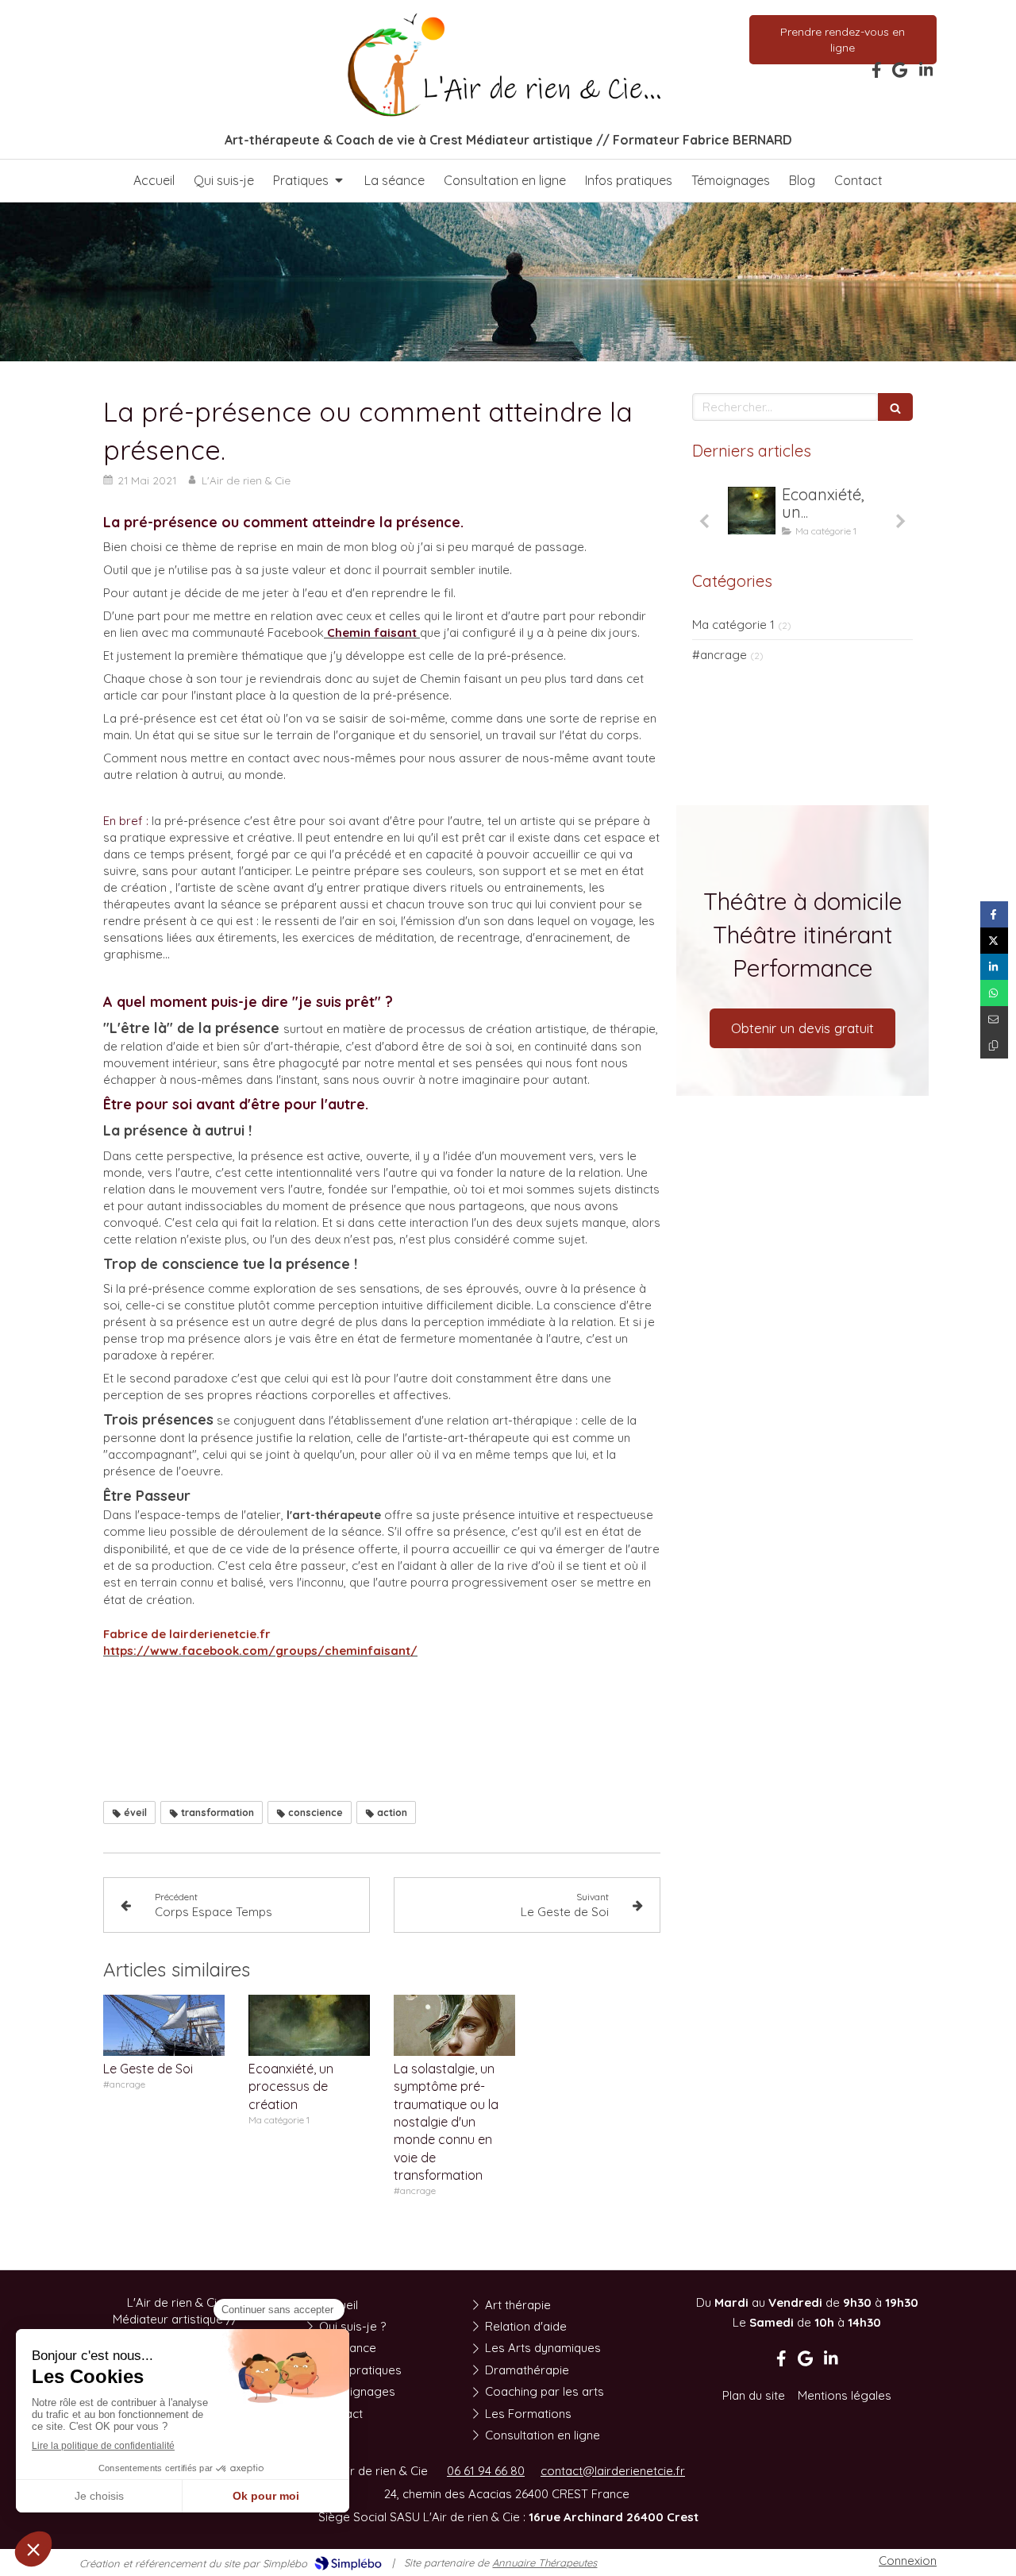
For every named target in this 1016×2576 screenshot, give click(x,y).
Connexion (908, 2561)
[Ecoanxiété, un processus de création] (309, 2025)
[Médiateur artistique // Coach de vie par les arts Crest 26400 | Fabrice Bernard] (508, 66)
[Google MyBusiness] (900, 73)
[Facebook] (877, 73)
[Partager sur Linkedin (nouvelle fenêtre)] (994, 967)
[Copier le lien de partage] (994, 1045)
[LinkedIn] (926, 73)
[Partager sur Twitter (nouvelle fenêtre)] (994, 941)
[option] (802, 515)
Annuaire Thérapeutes (545, 2563)
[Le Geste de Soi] (164, 2025)
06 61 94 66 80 (486, 2471)
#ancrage (720, 655)
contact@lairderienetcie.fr (613, 2471)
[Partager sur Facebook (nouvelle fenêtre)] (994, 914)
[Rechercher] (895, 407)
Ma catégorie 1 (733, 625)
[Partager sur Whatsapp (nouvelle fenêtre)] (994, 993)
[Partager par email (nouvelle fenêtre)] (994, 1019)
